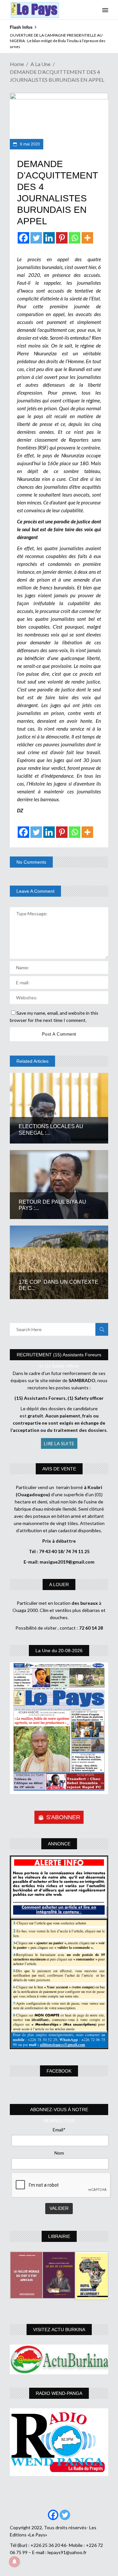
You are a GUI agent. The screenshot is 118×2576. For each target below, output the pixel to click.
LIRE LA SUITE (59, 1443)
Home (17, 64)
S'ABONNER (63, 1817)
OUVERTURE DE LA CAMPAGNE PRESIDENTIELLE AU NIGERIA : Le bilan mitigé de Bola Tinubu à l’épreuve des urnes (58, 41)
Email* (59, 2130)
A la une (40, 64)
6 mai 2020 (29, 144)
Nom (59, 2153)
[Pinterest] (62, 238)
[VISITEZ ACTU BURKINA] (59, 2359)
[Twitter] (36, 238)
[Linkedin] (49, 238)
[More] (87, 238)
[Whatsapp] (75, 238)
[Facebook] (23, 238)
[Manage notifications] (14, 2562)
